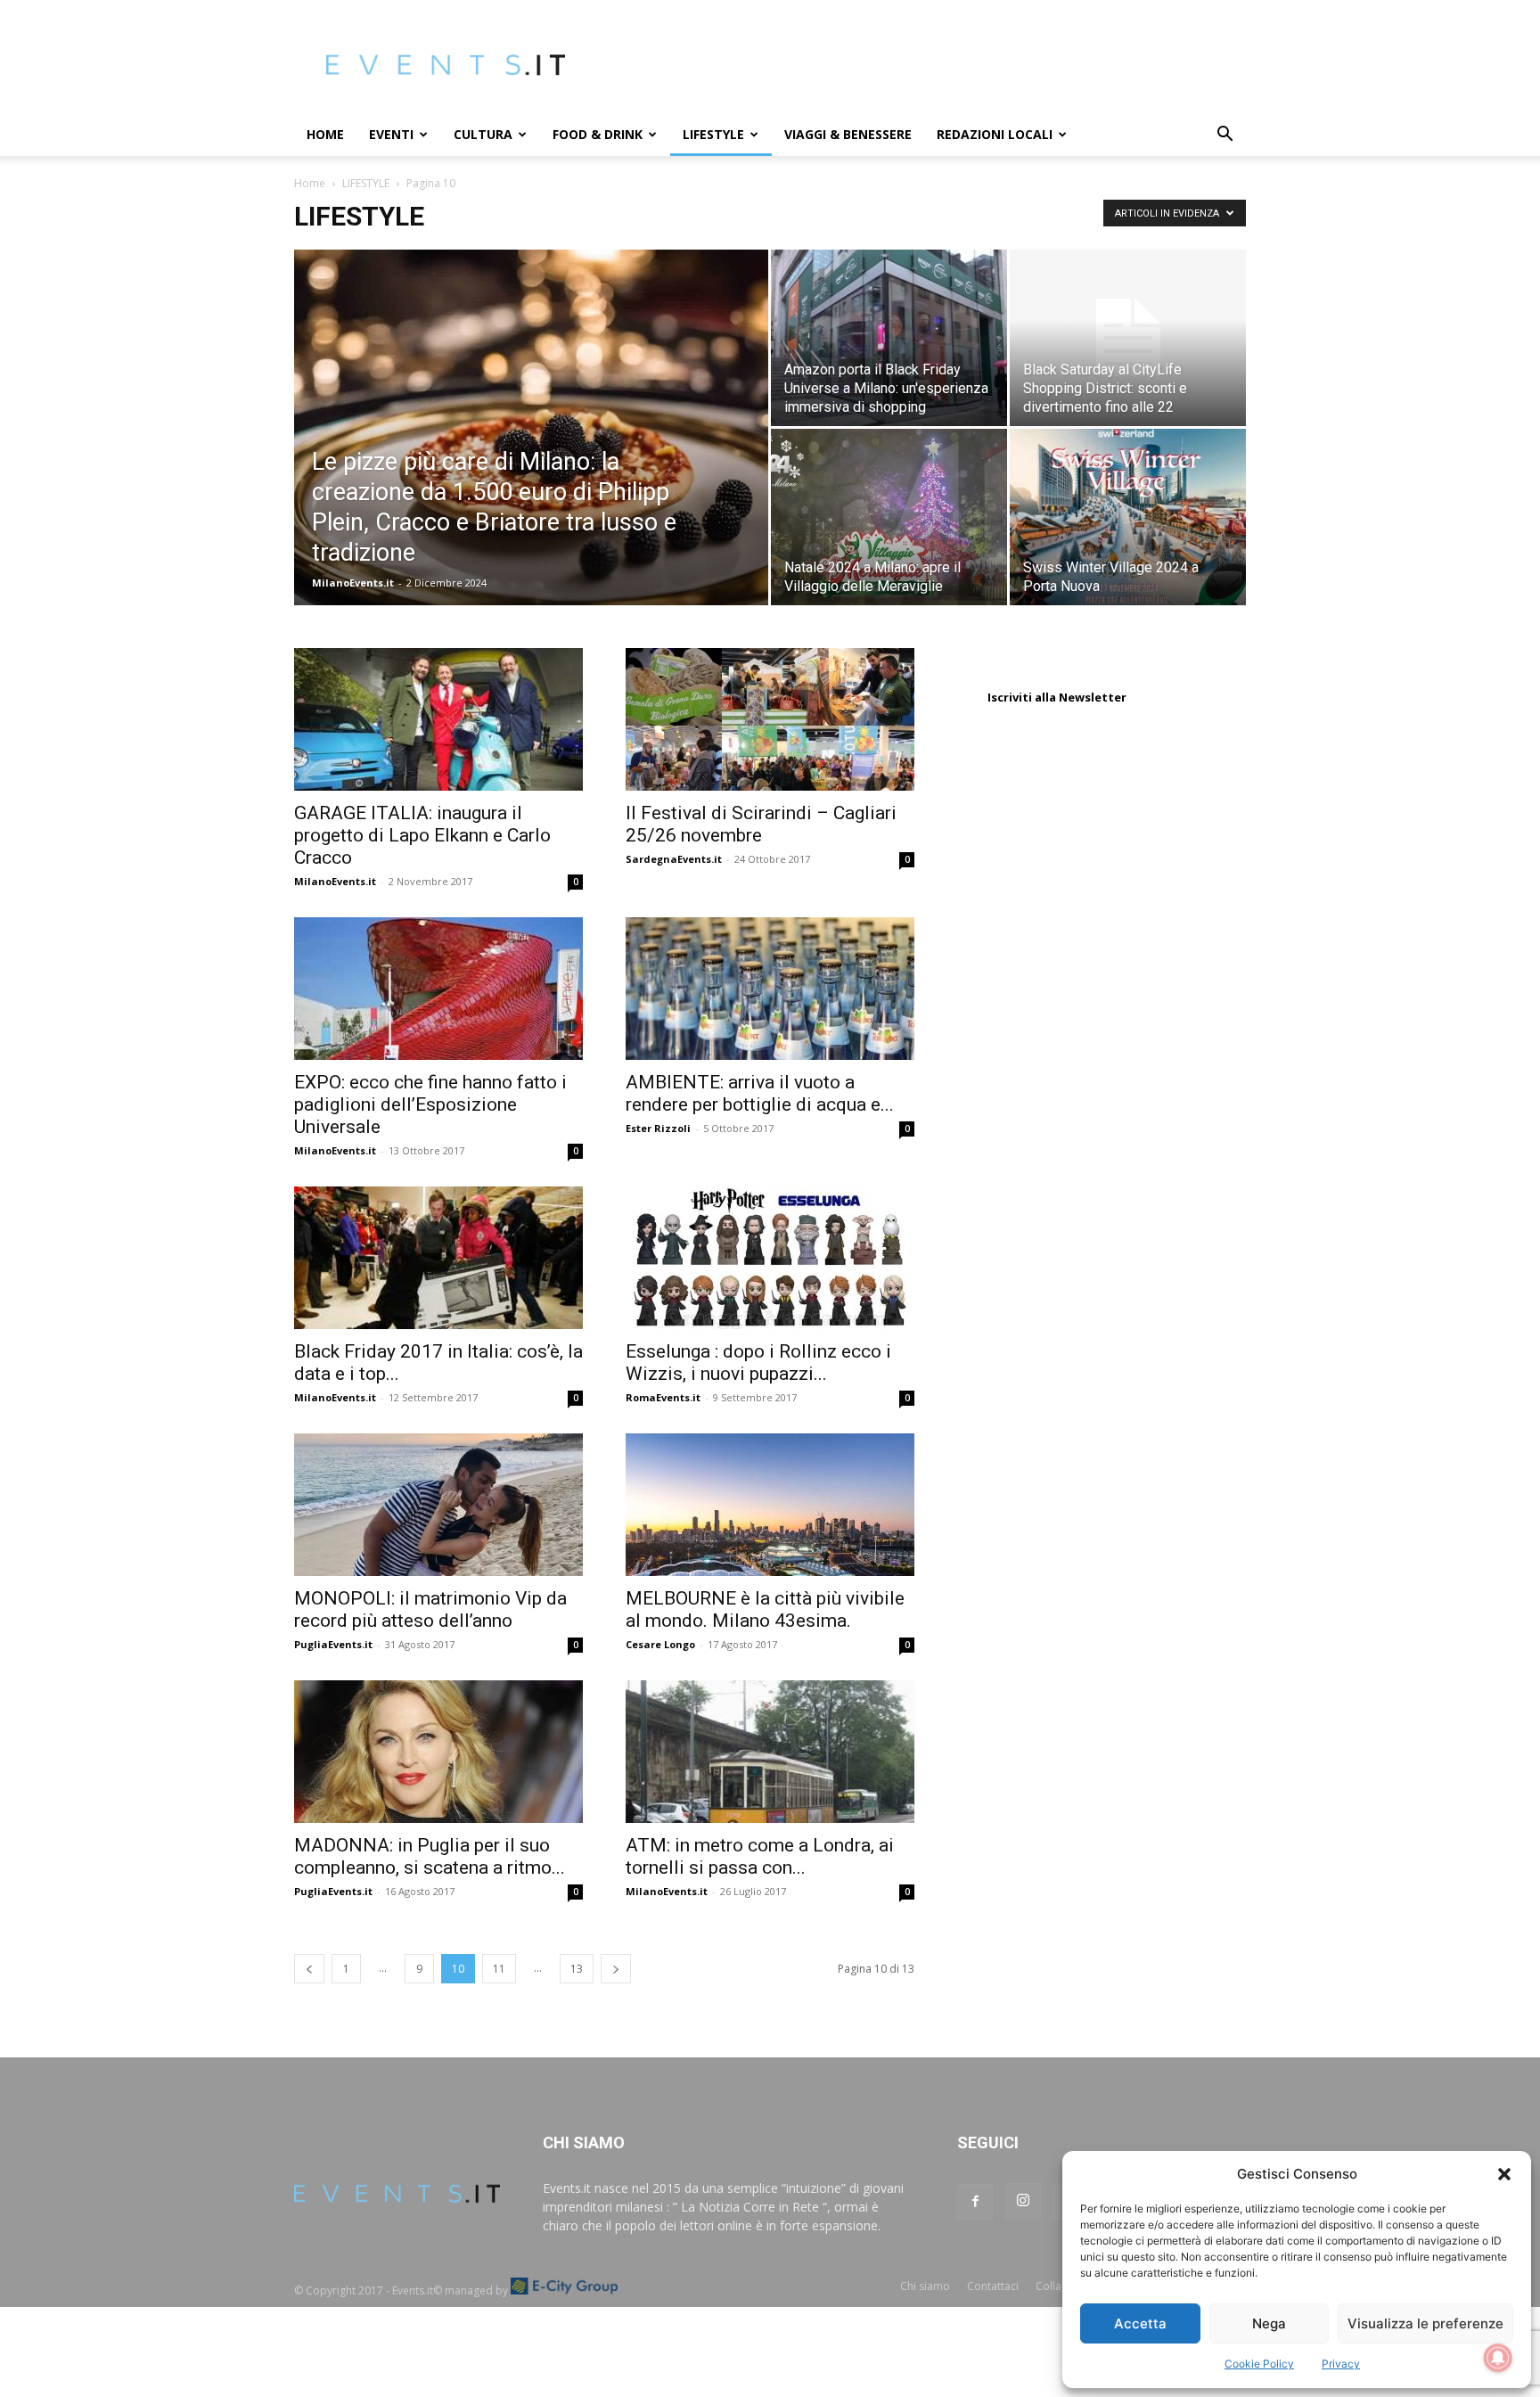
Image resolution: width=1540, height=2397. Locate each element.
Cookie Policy (1259, 2364)
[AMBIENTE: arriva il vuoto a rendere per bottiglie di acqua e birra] (770, 989)
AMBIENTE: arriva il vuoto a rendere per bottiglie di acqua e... (760, 1093)
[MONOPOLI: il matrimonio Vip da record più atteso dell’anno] (438, 1505)
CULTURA (483, 134)
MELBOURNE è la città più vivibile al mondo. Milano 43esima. (765, 1609)
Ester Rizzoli (658, 1128)
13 (577, 1969)
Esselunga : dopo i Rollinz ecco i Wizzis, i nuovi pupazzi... (758, 1363)
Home (325, 134)
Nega (1269, 2323)
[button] (1504, 2174)
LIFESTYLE (713, 134)
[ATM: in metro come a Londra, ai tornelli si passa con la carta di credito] (770, 1752)
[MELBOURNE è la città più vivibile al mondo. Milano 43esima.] (770, 1505)
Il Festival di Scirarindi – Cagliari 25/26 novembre (761, 824)
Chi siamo (925, 2286)
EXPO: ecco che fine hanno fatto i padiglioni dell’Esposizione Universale (430, 1104)
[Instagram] (1023, 2201)
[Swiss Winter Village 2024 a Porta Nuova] (1128, 517)
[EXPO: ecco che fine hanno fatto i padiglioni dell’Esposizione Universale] (438, 989)
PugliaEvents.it (333, 1644)
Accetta (1140, 2323)
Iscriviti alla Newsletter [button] (1057, 697)
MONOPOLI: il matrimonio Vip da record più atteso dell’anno (430, 1609)
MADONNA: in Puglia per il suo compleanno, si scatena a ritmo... (430, 1856)
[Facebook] (975, 2202)
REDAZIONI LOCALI (995, 134)
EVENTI (391, 134)
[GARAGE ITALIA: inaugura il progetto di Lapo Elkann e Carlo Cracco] (438, 719)
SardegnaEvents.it (674, 859)
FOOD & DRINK (598, 134)
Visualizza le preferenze (1425, 2323)
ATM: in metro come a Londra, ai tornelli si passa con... (760, 1856)
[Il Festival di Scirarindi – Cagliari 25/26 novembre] (770, 719)
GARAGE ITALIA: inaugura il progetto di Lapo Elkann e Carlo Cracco (422, 835)
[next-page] (616, 1969)
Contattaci (993, 2286)
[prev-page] (309, 1969)
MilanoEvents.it (353, 583)
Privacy (1341, 2364)
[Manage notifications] (1498, 2358)
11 (499, 1969)
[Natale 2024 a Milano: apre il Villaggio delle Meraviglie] (889, 517)
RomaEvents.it (663, 1397)
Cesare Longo (660, 1644)
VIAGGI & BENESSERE (848, 134)
